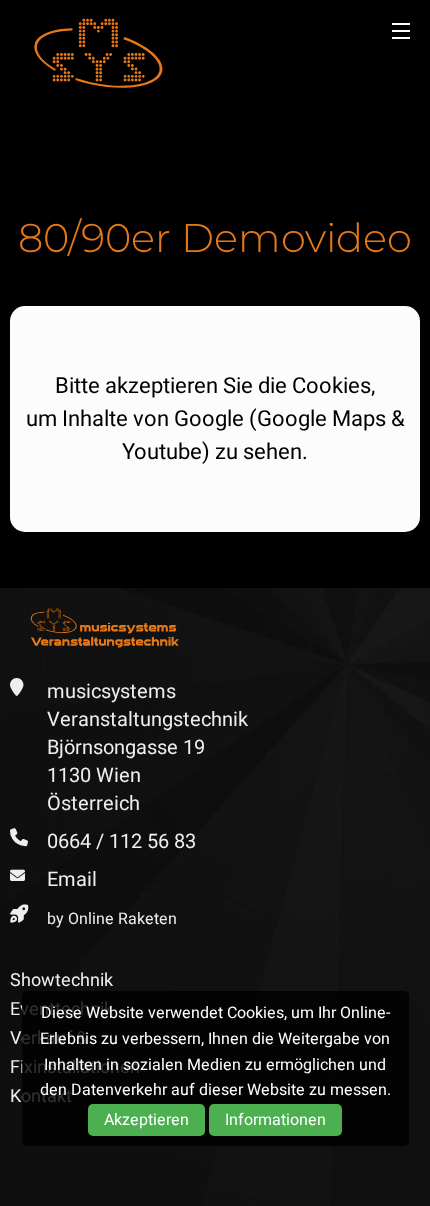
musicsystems (98, 53)
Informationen (275, 1120)
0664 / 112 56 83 (121, 841)
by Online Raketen (112, 919)
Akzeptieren (146, 1120)
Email (72, 879)
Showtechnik (61, 980)
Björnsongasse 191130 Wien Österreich (126, 775)
